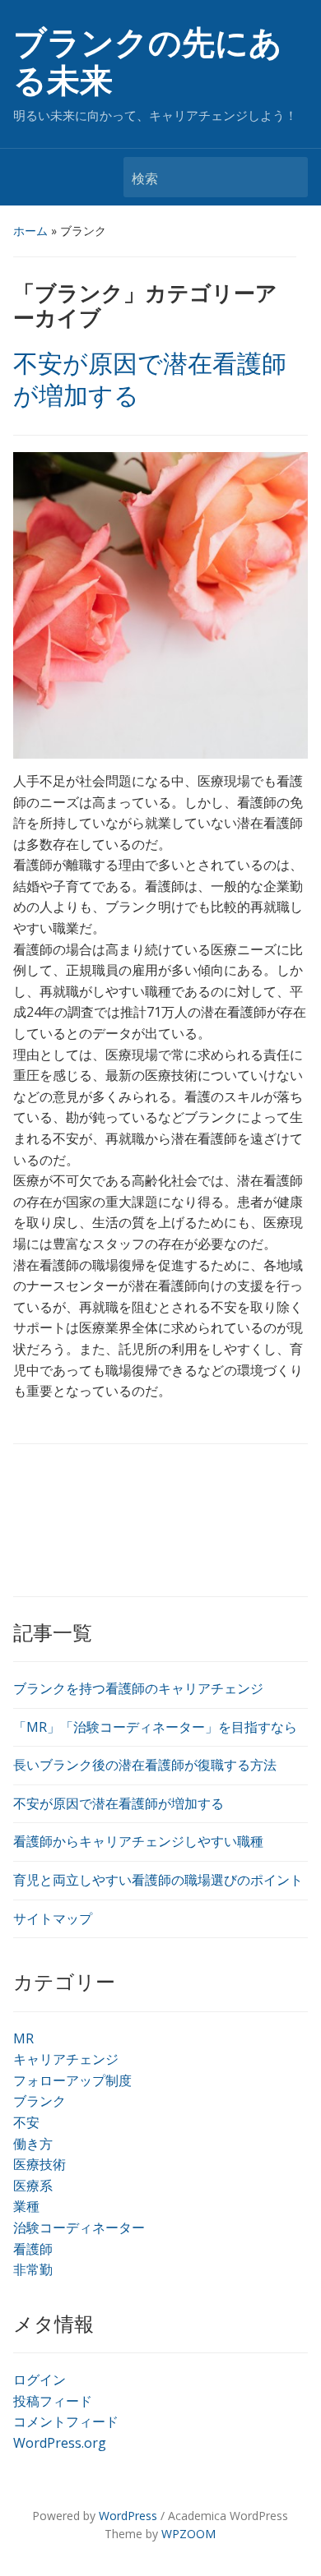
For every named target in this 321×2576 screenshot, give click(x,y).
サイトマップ (53, 1918)
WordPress (128, 2516)
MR (23, 2038)
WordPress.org (60, 2443)
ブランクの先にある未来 (148, 62)
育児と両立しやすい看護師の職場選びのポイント (158, 1880)
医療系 (33, 2186)
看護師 (33, 2249)
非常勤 (33, 2269)
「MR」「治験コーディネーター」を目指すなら (155, 1727)
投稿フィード (53, 2401)
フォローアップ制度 (72, 2080)
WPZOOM (188, 2534)
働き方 (33, 2144)
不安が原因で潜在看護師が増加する (119, 1803)
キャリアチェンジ (66, 2059)
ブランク (40, 2101)
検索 (287, 177)
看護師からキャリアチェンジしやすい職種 (138, 1841)
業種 (26, 2206)
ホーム (30, 231)
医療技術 (40, 2164)
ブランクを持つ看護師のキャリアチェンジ (138, 1688)
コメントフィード (66, 2421)
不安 (26, 2122)
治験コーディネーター (79, 2227)
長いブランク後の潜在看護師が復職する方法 (145, 1765)
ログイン (40, 2380)
